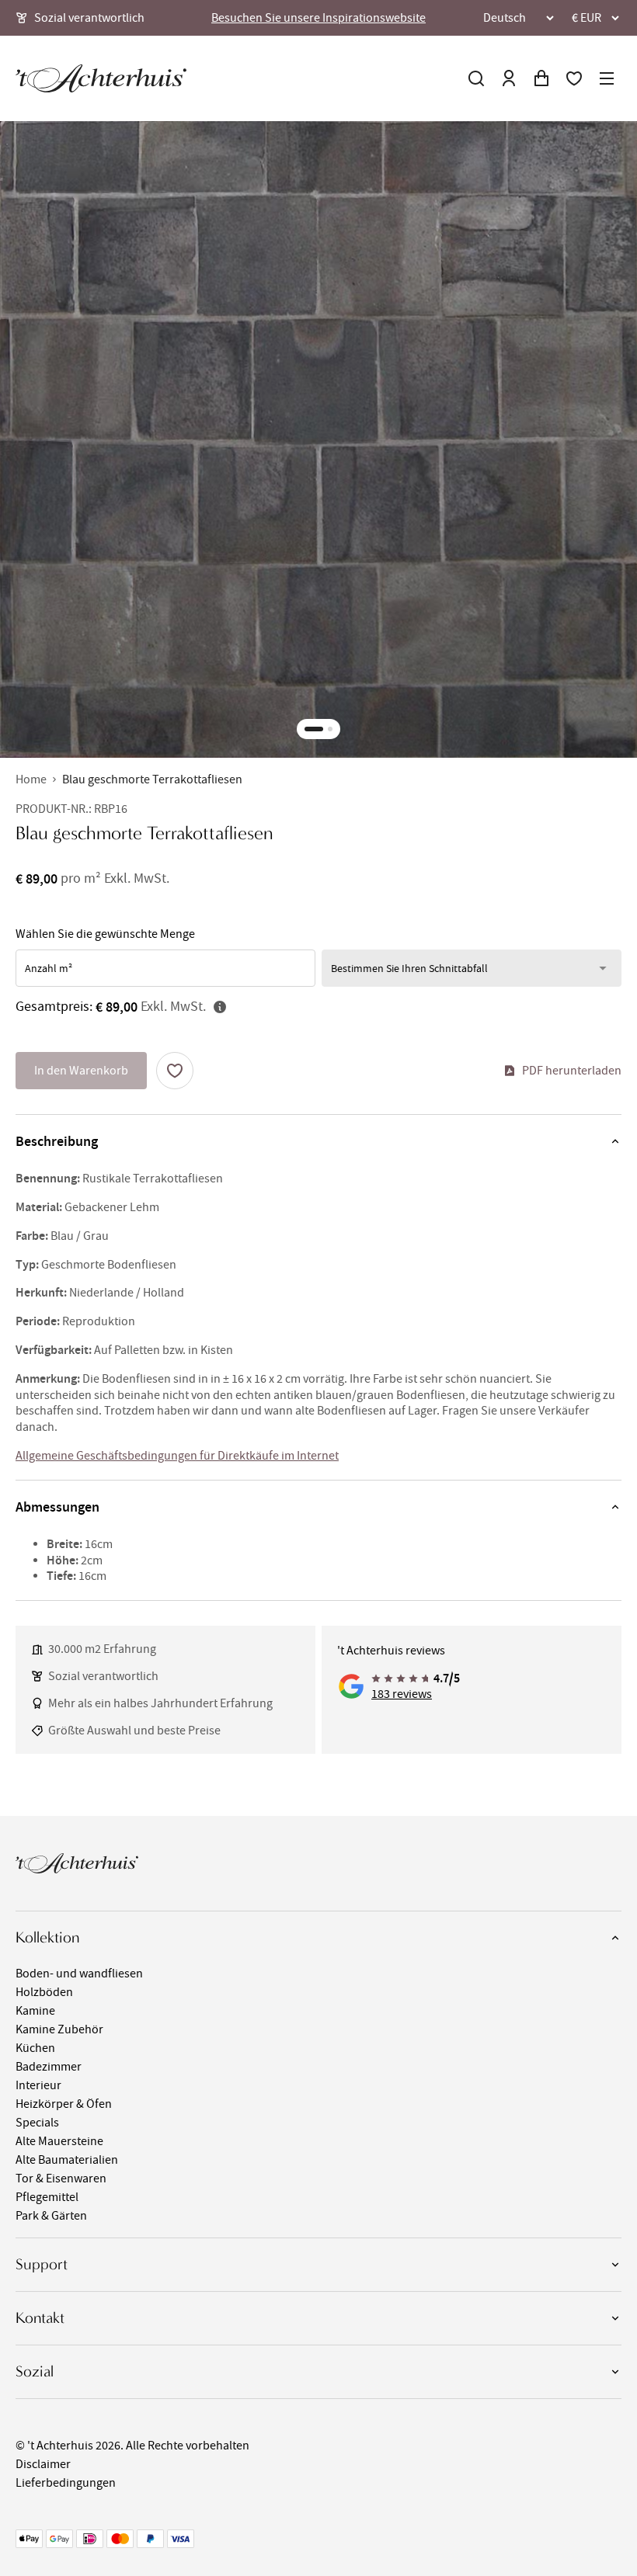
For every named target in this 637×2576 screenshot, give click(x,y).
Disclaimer (43, 2464)
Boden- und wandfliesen (79, 1974)
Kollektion (47, 1937)
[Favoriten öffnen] (574, 78)
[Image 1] (314, 729)
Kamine (35, 2011)
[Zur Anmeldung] (509, 78)
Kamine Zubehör (59, 2029)
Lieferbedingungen (66, 2483)
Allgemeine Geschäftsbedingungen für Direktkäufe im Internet (177, 1456)
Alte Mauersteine (59, 2141)
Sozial (35, 2371)
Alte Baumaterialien (67, 2160)
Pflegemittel (47, 2197)
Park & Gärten (51, 2216)
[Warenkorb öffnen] (541, 78)
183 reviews (402, 1694)
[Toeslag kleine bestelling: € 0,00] (220, 1007)
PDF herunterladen (572, 1071)
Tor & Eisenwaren (61, 2178)
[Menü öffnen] (607, 78)
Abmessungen (57, 1507)
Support (42, 2264)
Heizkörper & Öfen (64, 2104)
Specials (37, 2123)
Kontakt (40, 2318)
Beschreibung (57, 1141)
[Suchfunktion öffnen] (476, 78)
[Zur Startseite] (101, 78)
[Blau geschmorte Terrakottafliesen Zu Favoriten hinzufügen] (175, 1071)
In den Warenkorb (81, 1071)
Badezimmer (49, 2067)
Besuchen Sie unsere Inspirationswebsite (318, 18)
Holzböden (44, 1992)
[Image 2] (330, 729)
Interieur (38, 2085)
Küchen (35, 2048)
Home (31, 779)
